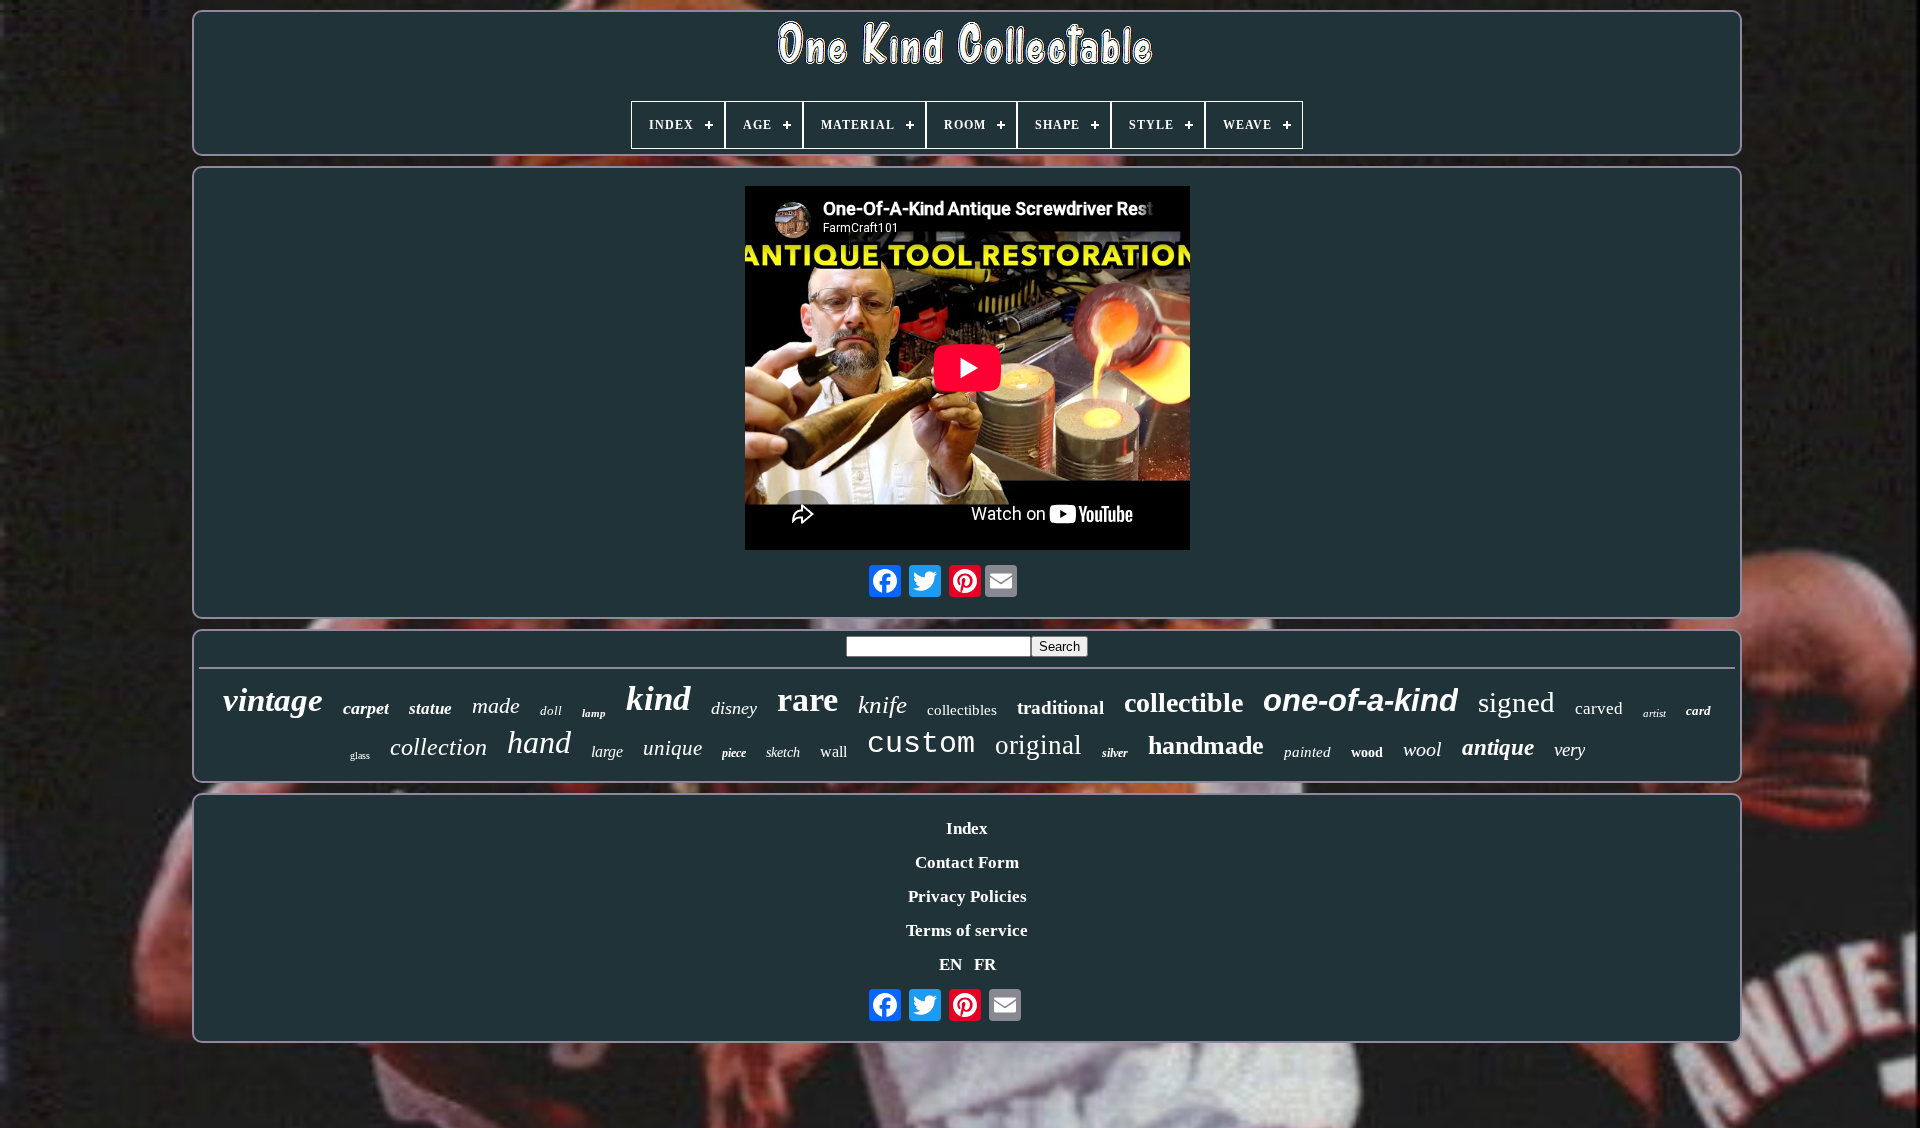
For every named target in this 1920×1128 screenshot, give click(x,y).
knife (882, 704)
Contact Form (967, 862)
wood (1367, 752)
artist (1654, 713)
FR (985, 964)
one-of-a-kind (1360, 700)
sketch (783, 752)
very (1569, 749)
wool (1422, 749)
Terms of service (967, 930)
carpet (366, 708)
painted (1307, 752)
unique (672, 748)
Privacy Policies (967, 896)
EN (950, 964)
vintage (273, 700)
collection (438, 747)
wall (833, 751)
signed (1516, 702)
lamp (594, 713)
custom (921, 744)
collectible (1183, 702)
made (496, 705)
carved (1599, 708)
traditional (1060, 707)
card (1698, 710)
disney (734, 708)
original (1038, 745)
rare (807, 699)
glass (360, 755)
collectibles (962, 710)
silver (1115, 753)
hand (539, 742)
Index (967, 828)
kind (658, 698)
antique (1498, 747)
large (607, 751)
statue (430, 708)
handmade (1206, 745)
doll (551, 710)
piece (734, 753)
